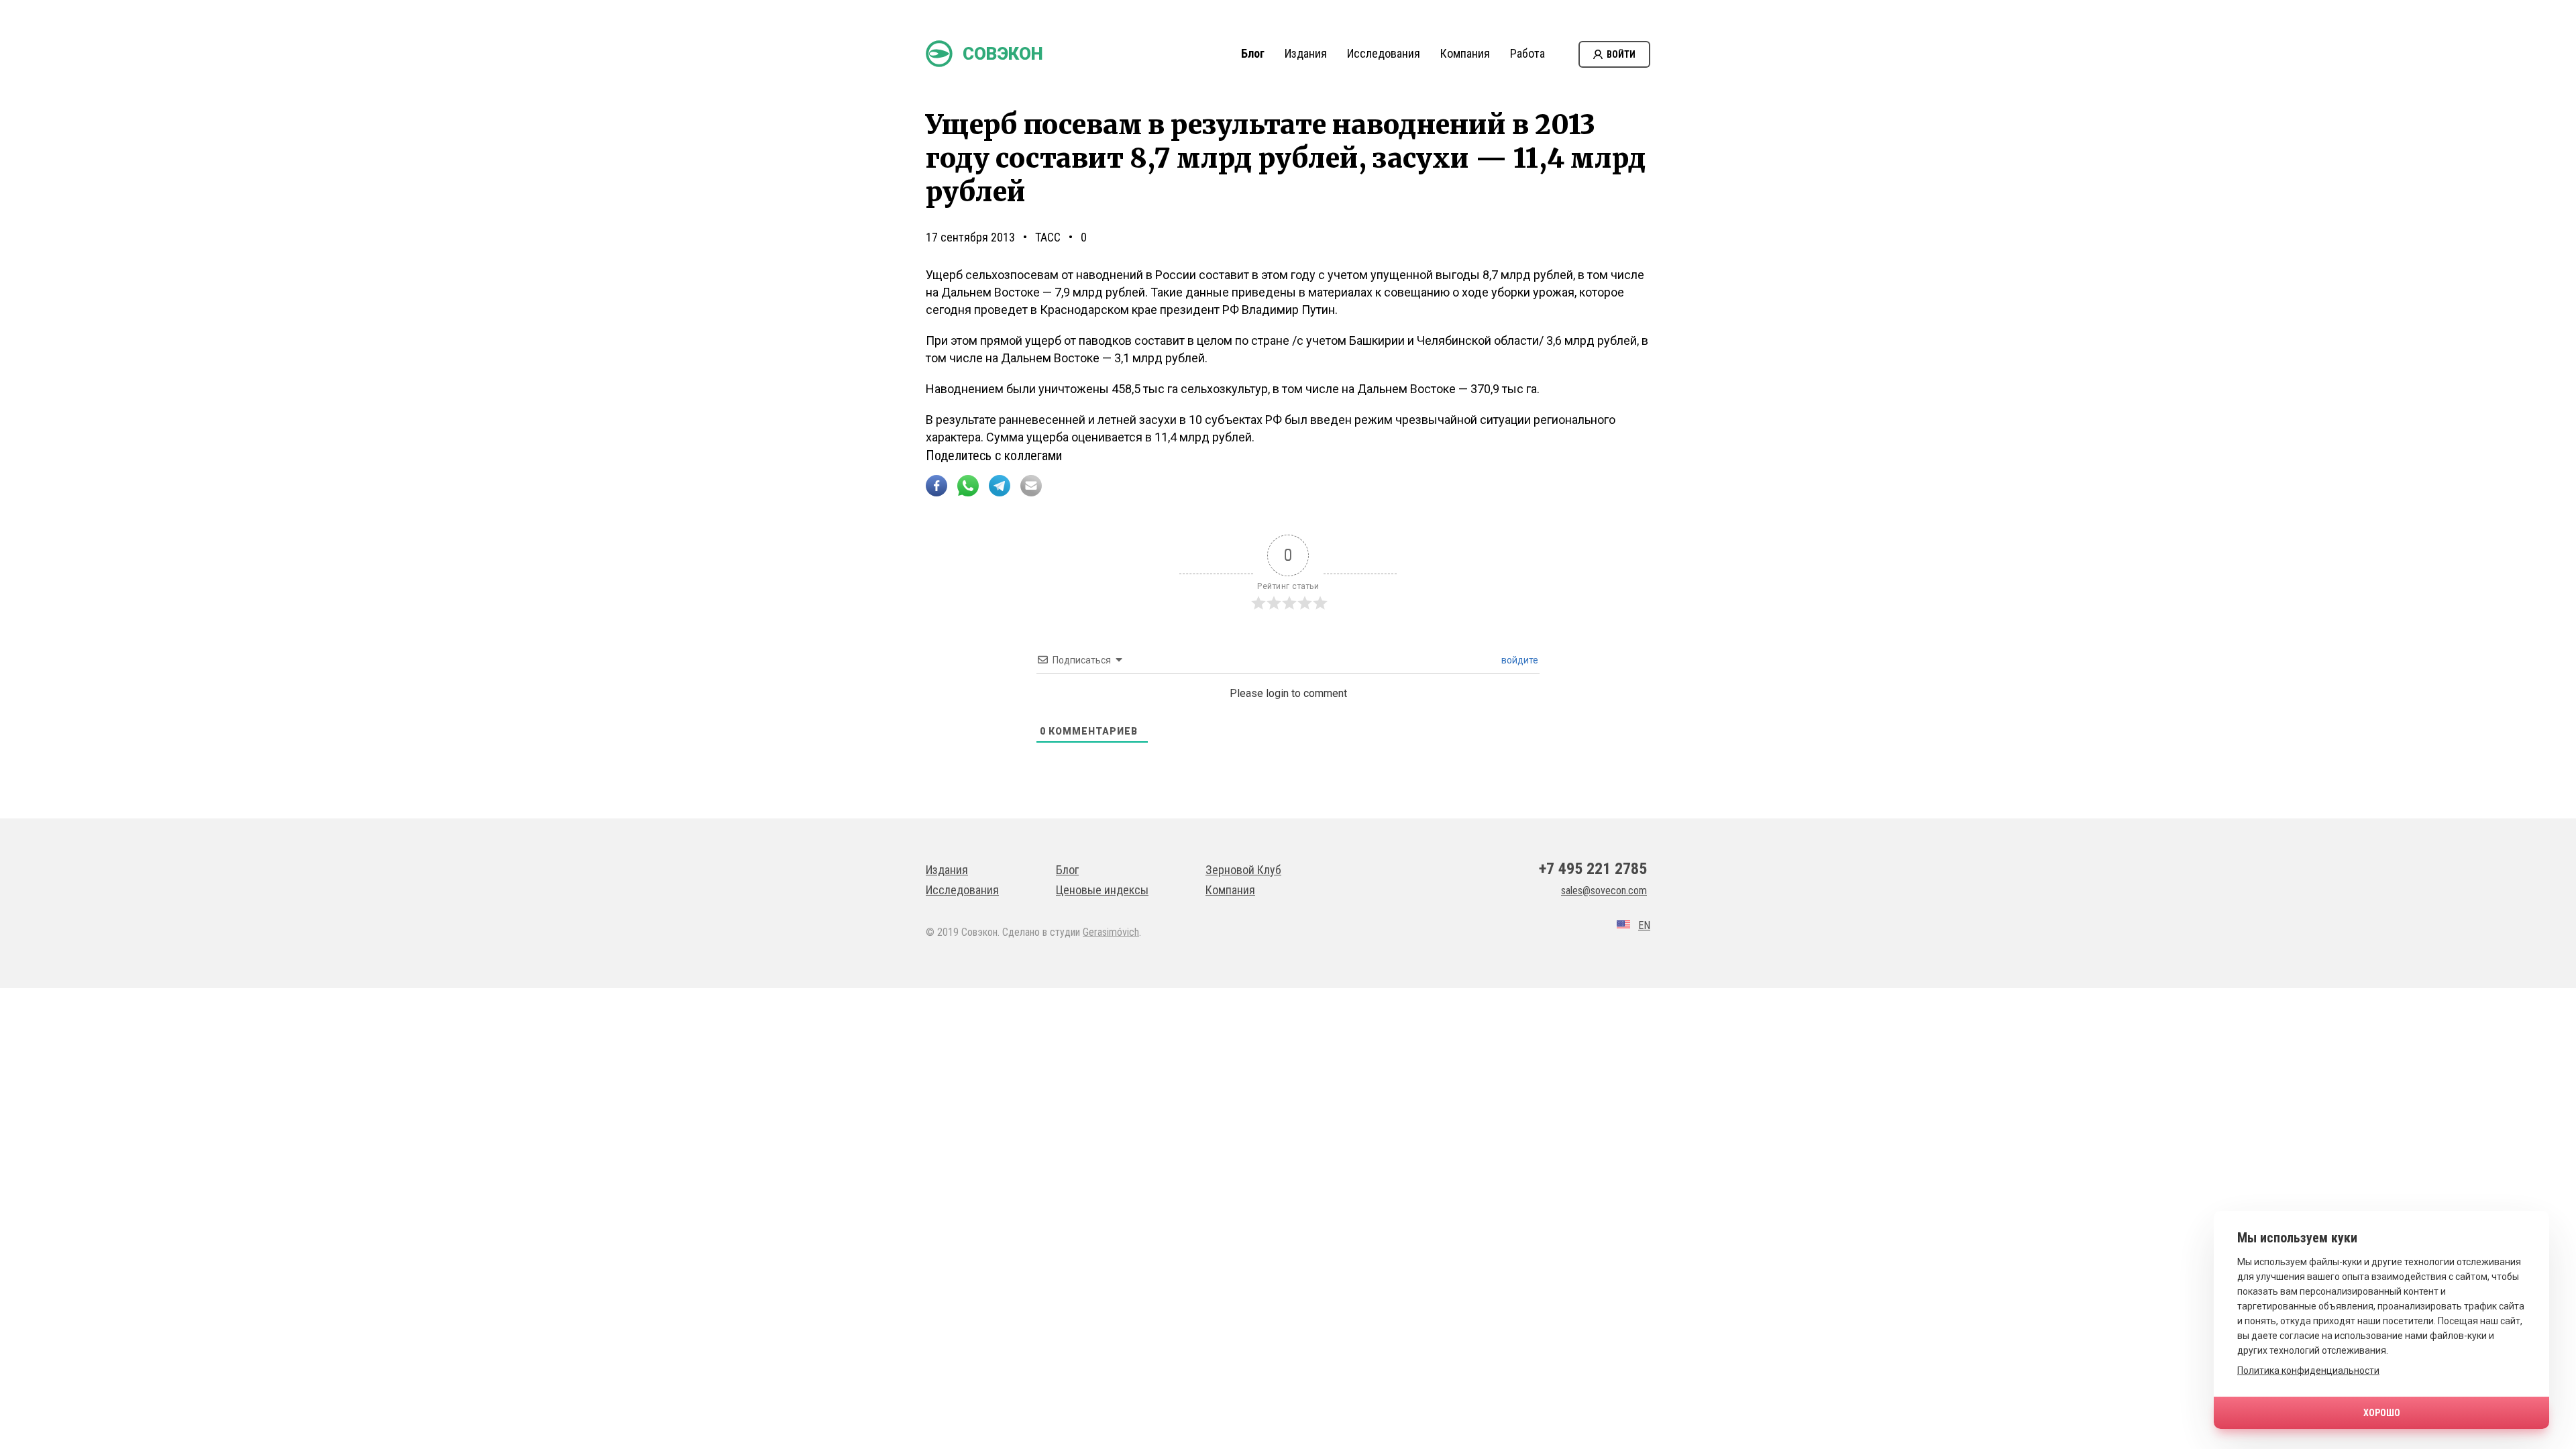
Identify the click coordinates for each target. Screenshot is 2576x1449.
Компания (1465, 53)
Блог (1253, 53)
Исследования (1384, 53)
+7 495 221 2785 (1593, 869)
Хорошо (2382, 1413)
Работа (1527, 53)
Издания (1306, 53)
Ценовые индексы (1102, 890)
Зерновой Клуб (1243, 870)
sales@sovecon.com (1604, 891)
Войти (1621, 54)
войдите (1519, 660)
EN (1644, 925)
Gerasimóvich (1111, 932)
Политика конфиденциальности (2308, 1371)
